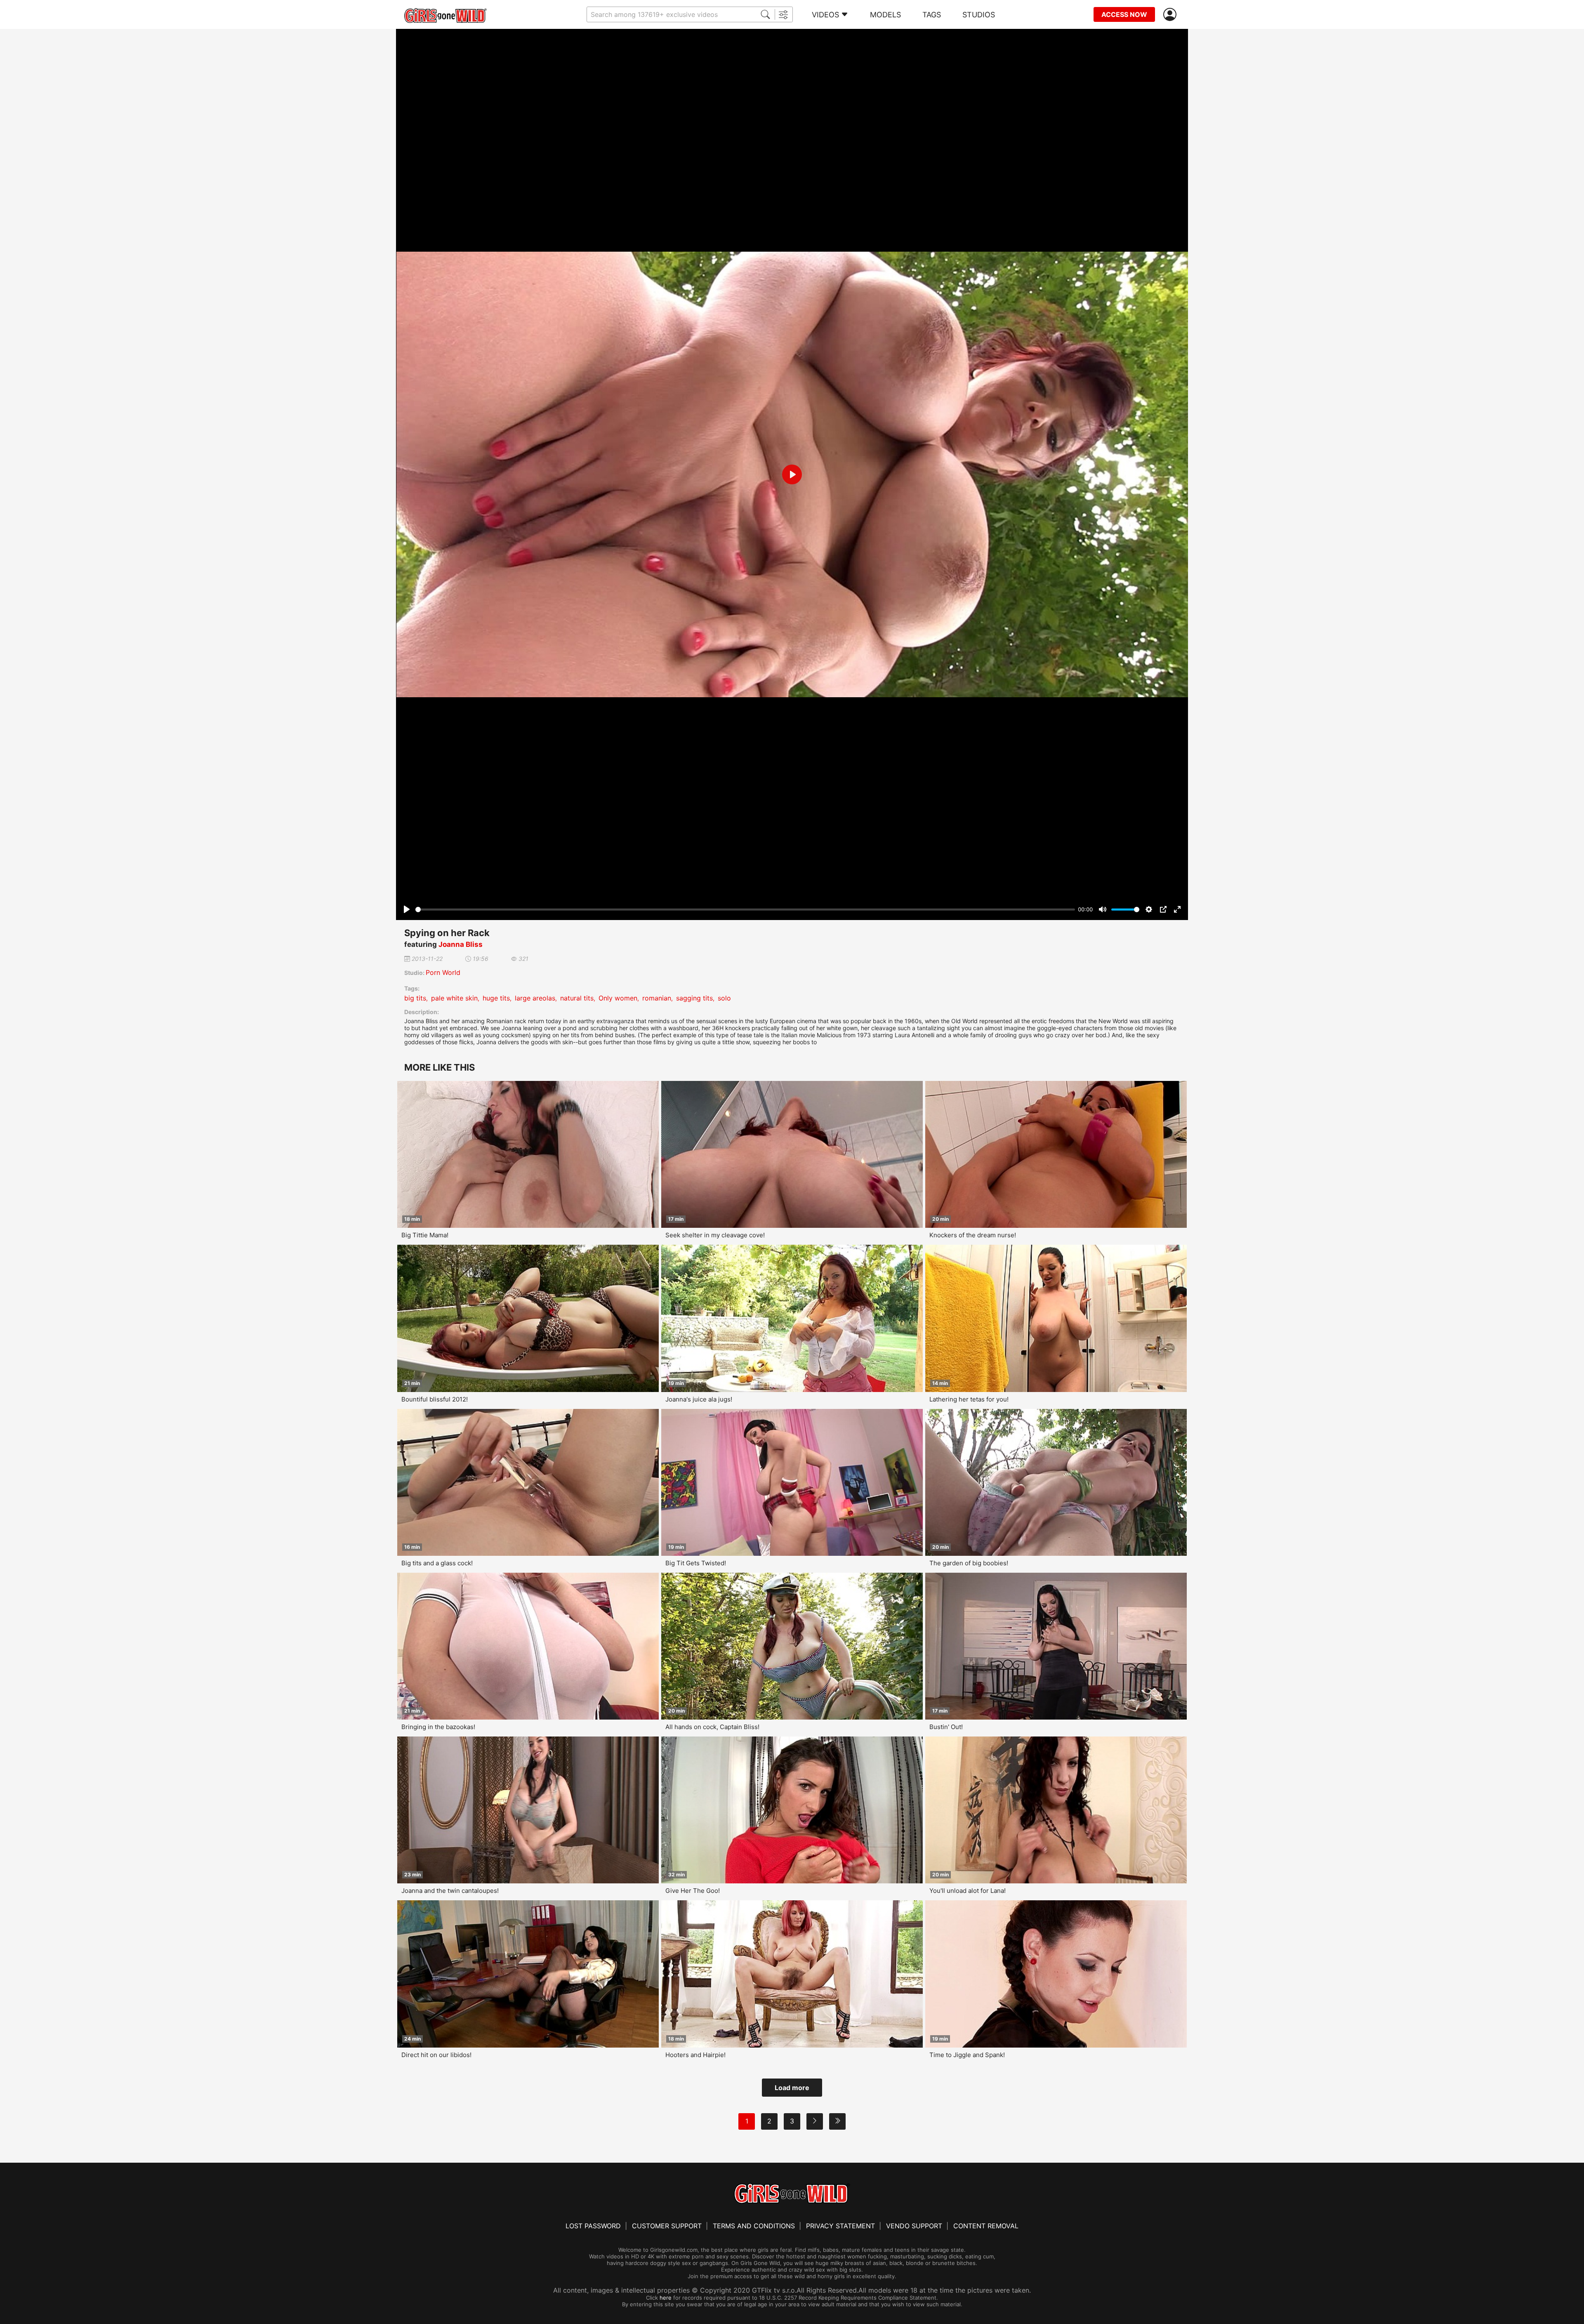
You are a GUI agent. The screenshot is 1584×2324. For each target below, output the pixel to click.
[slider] (745, 910)
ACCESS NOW (1124, 14)
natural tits (577, 998)
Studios (979, 15)
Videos (825, 15)
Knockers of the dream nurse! (973, 1235)
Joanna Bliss (461, 944)
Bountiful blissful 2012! (435, 1399)
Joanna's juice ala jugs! (699, 1399)
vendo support (914, 2226)
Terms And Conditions (754, 2226)
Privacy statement (840, 2226)
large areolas (535, 998)
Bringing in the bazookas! (438, 1727)
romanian (657, 998)
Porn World (443, 972)
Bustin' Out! (946, 1727)
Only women (618, 998)
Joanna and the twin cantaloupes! (450, 1891)
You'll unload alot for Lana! (968, 1891)
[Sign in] (1171, 15)
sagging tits (694, 998)
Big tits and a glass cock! (437, 1563)
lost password (593, 2226)
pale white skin (454, 998)
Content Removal (986, 2226)
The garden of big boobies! (969, 1563)
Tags (932, 15)
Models (885, 15)
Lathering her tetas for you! (969, 1399)
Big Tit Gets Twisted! (696, 1563)
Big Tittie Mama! (425, 1235)
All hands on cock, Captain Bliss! (712, 1727)
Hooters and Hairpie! (695, 2055)
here (666, 2298)
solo (724, 998)
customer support (667, 2226)
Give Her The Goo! (693, 1891)
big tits (415, 998)
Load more (792, 2088)
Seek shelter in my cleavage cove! (715, 1235)
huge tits (496, 998)
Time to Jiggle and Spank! (967, 2055)
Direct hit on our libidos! (436, 2055)
